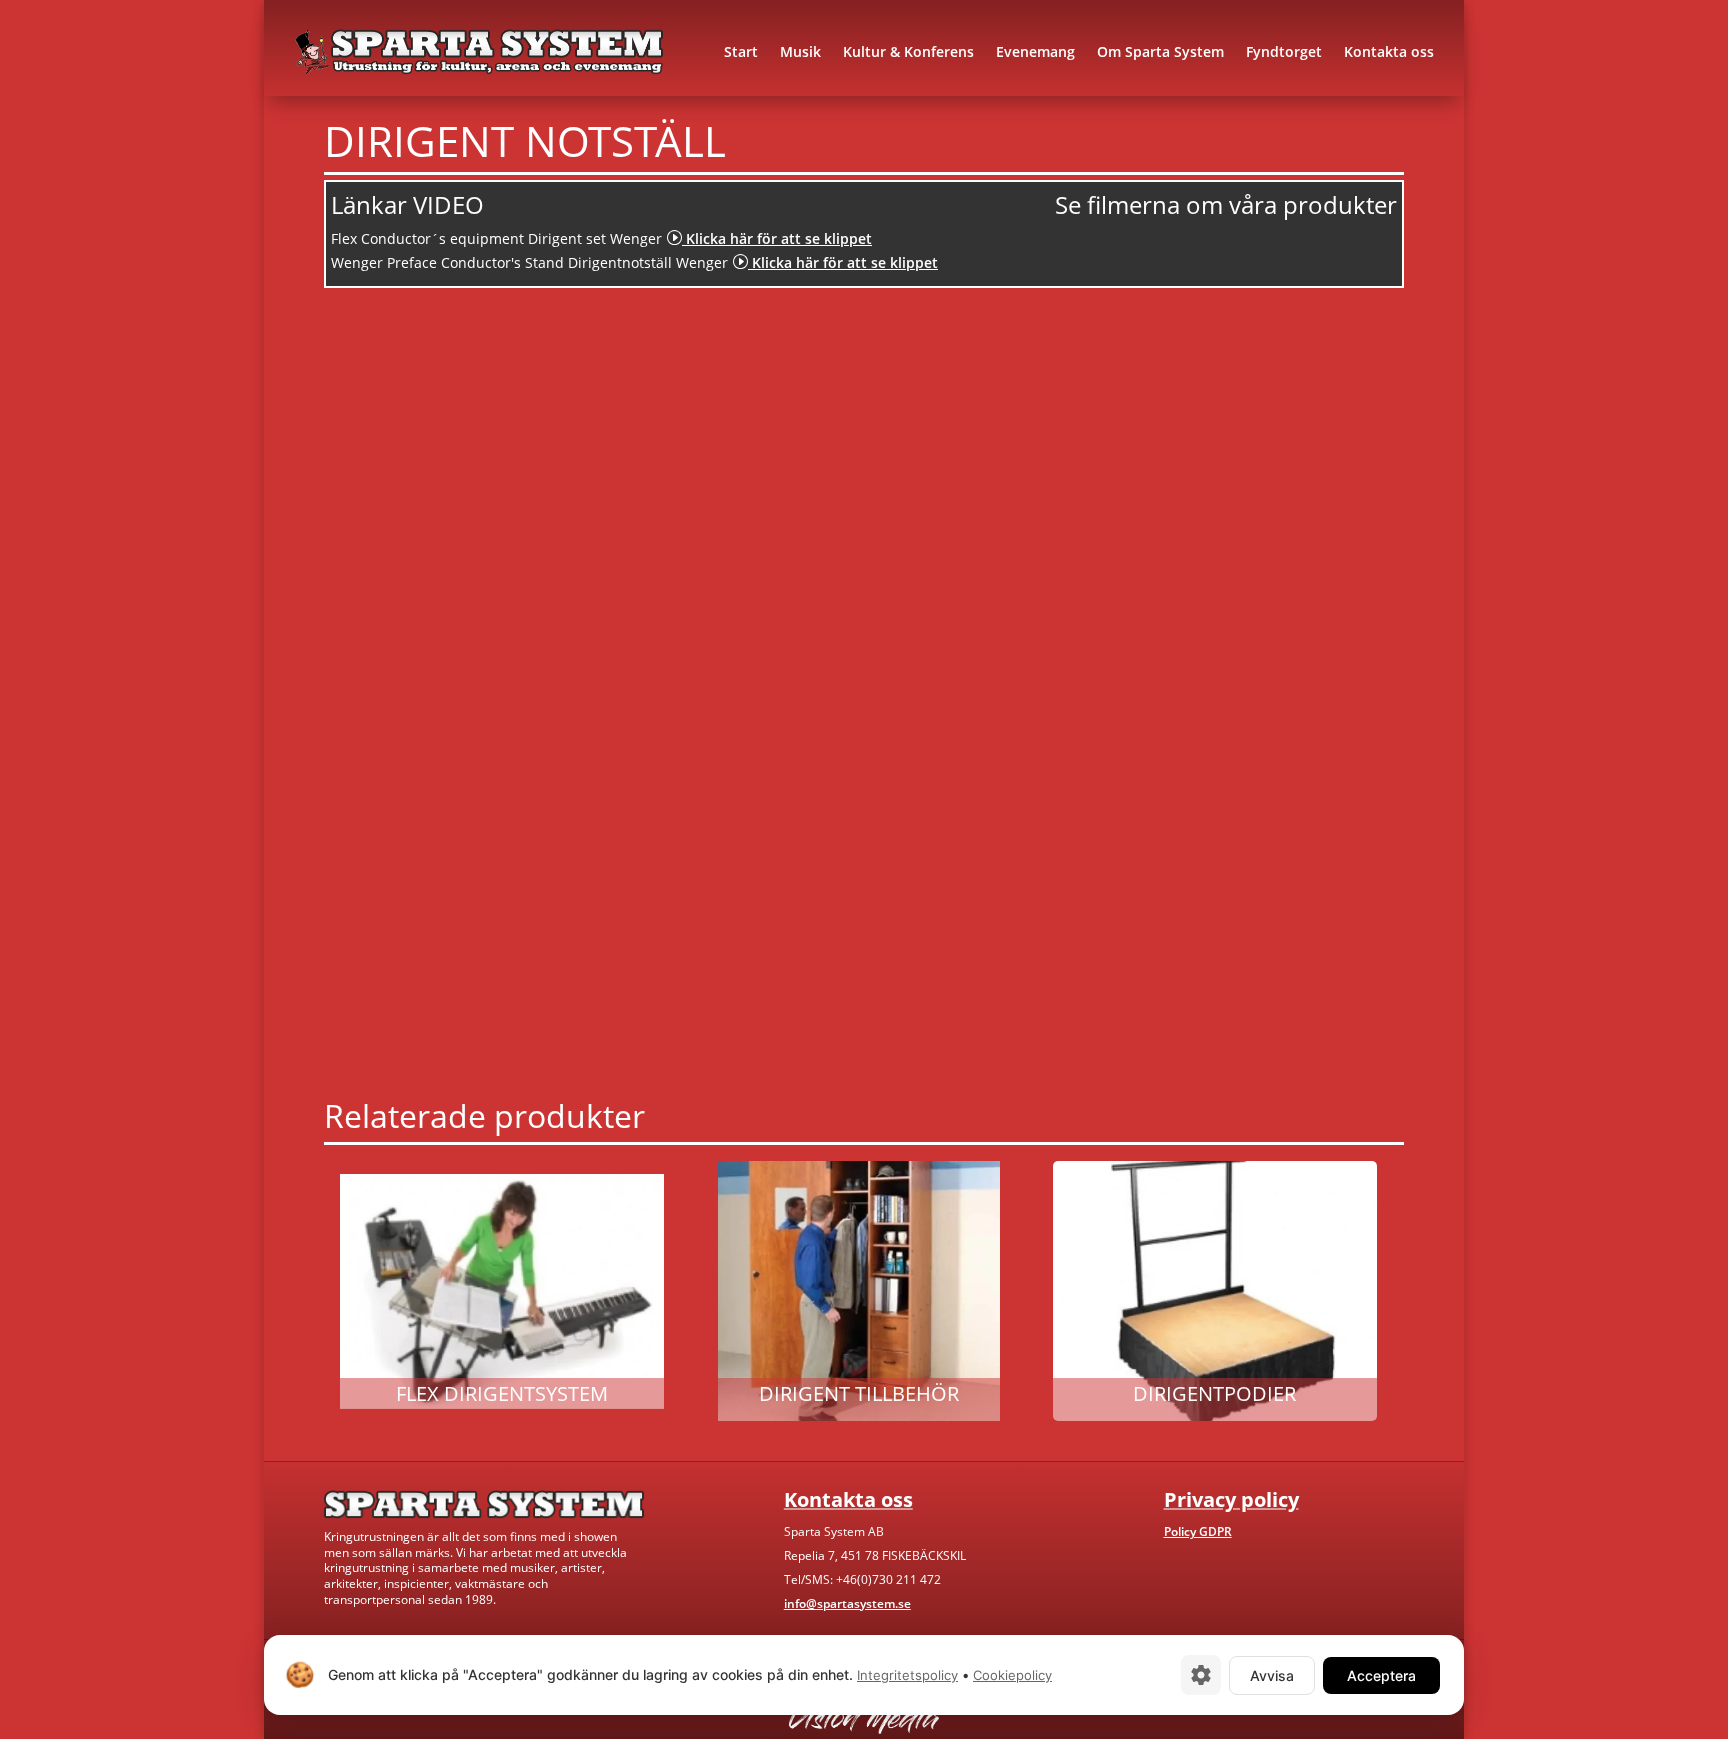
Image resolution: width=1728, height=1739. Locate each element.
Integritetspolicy (907, 1675)
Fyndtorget (1284, 51)
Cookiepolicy (1012, 1675)
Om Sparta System (1160, 51)
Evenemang (1035, 51)
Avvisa (1272, 1675)
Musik (800, 51)
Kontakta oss (1389, 51)
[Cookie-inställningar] (1201, 1675)
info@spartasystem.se (847, 1603)
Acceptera (1381, 1675)
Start (741, 51)
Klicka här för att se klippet (769, 238)
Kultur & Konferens (908, 51)
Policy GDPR (1198, 1531)
